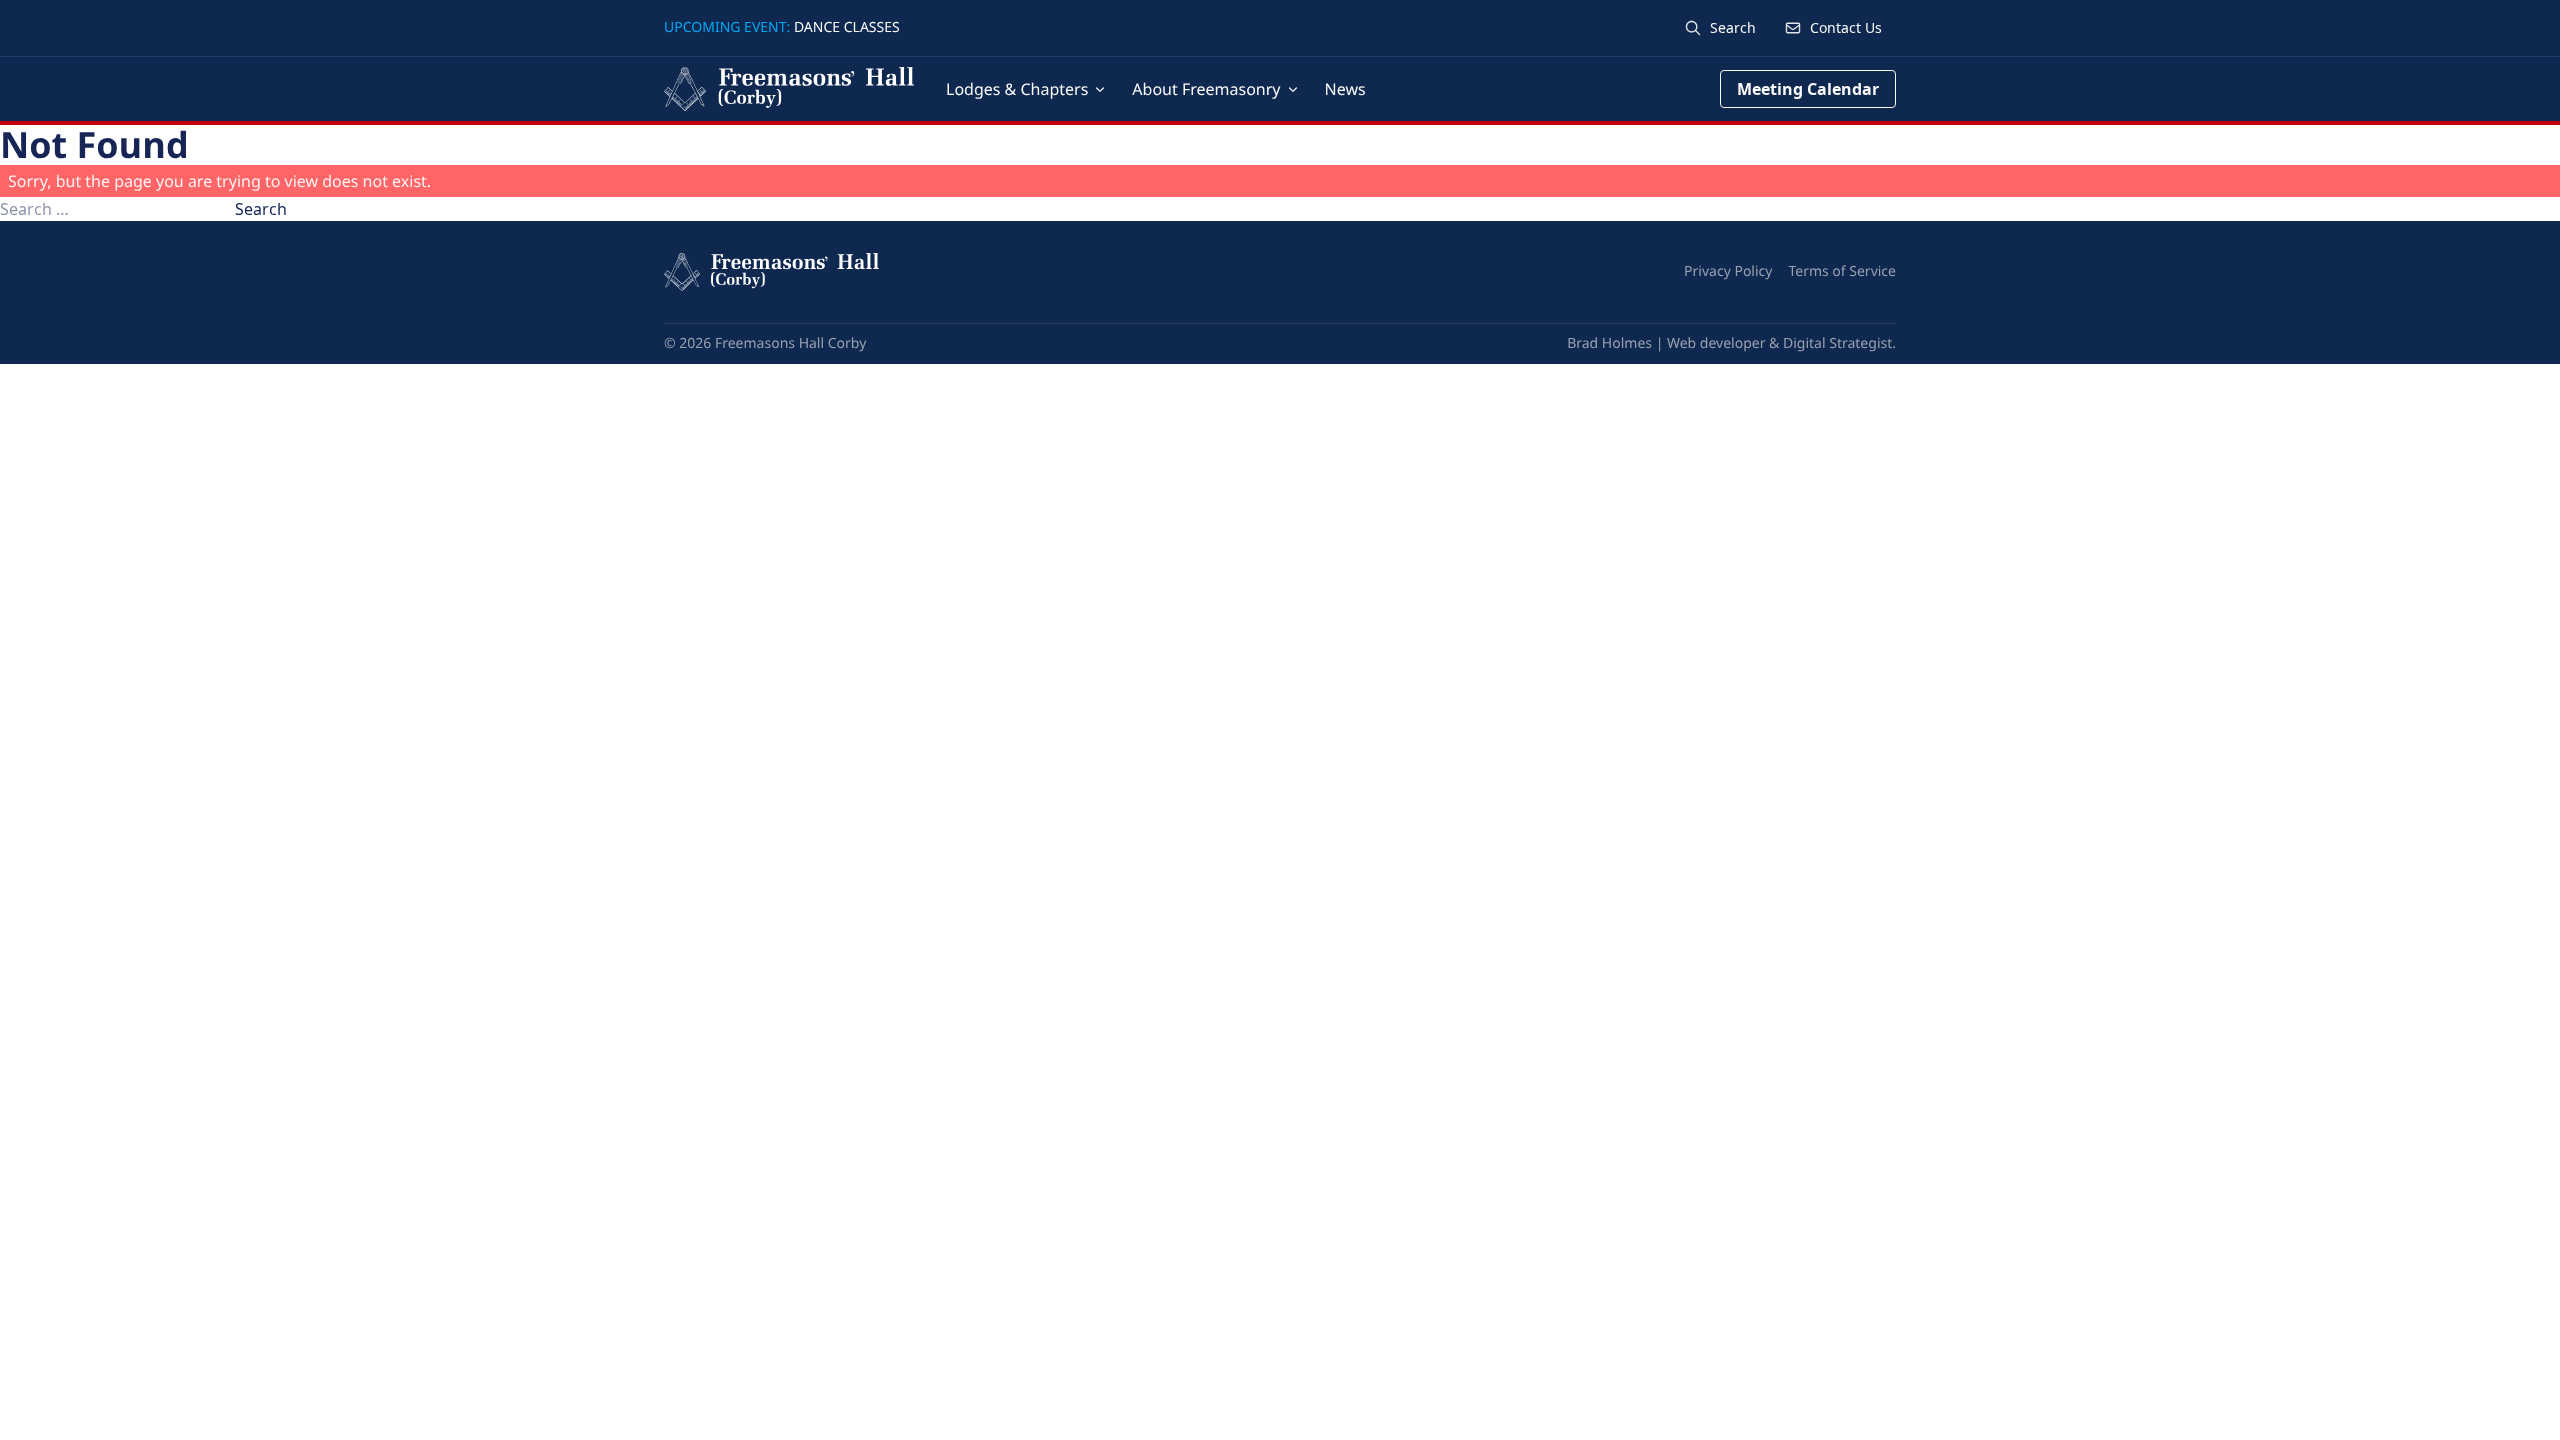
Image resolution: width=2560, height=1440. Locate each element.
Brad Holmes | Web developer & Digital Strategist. (1731, 343)
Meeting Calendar (1808, 89)
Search (261, 209)
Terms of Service (1842, 271)
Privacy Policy (1728, 271)
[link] (1833, 28)
